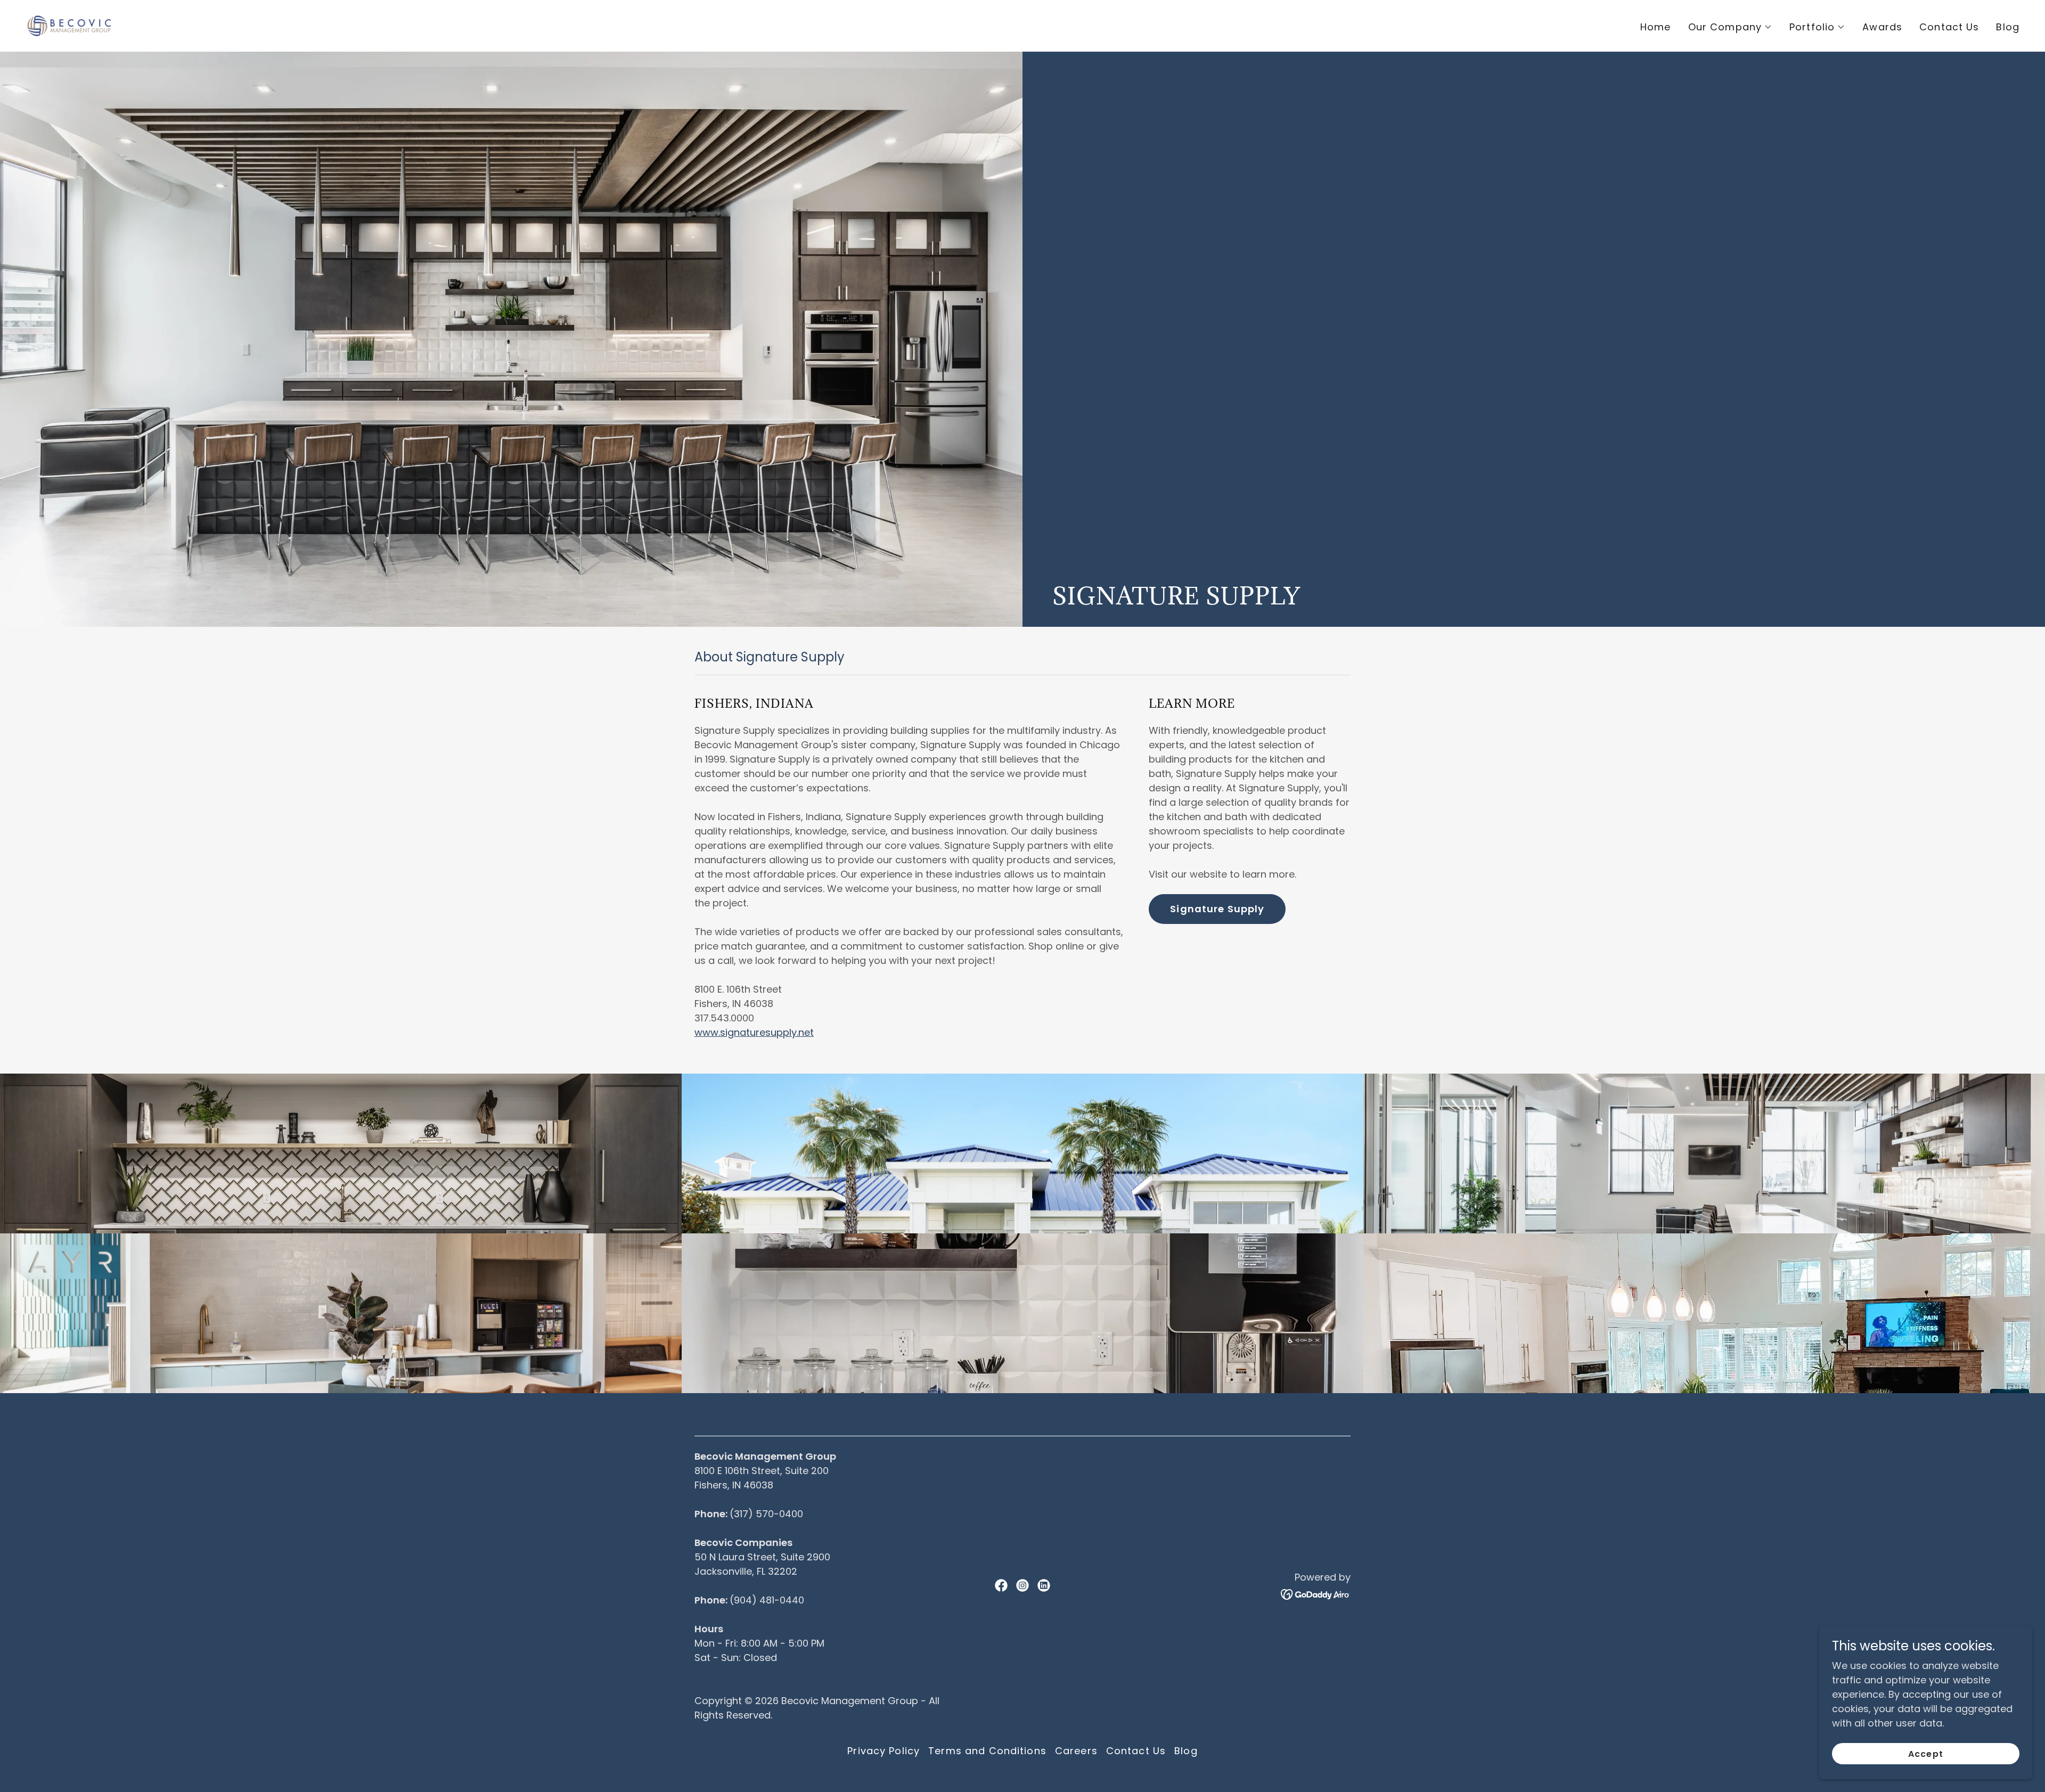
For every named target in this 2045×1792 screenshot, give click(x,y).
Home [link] (1656, 27)
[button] (1730, 27)
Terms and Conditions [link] (987, 1751)
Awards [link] (1882, 27)
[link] (69, 25)
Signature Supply (1217, 909)
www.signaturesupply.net (754, 1032)
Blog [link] (2008, 27)
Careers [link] (1076, 1751)
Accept (1925, 1754)
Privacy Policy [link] (884, 1751)
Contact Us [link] (1949, 27)
